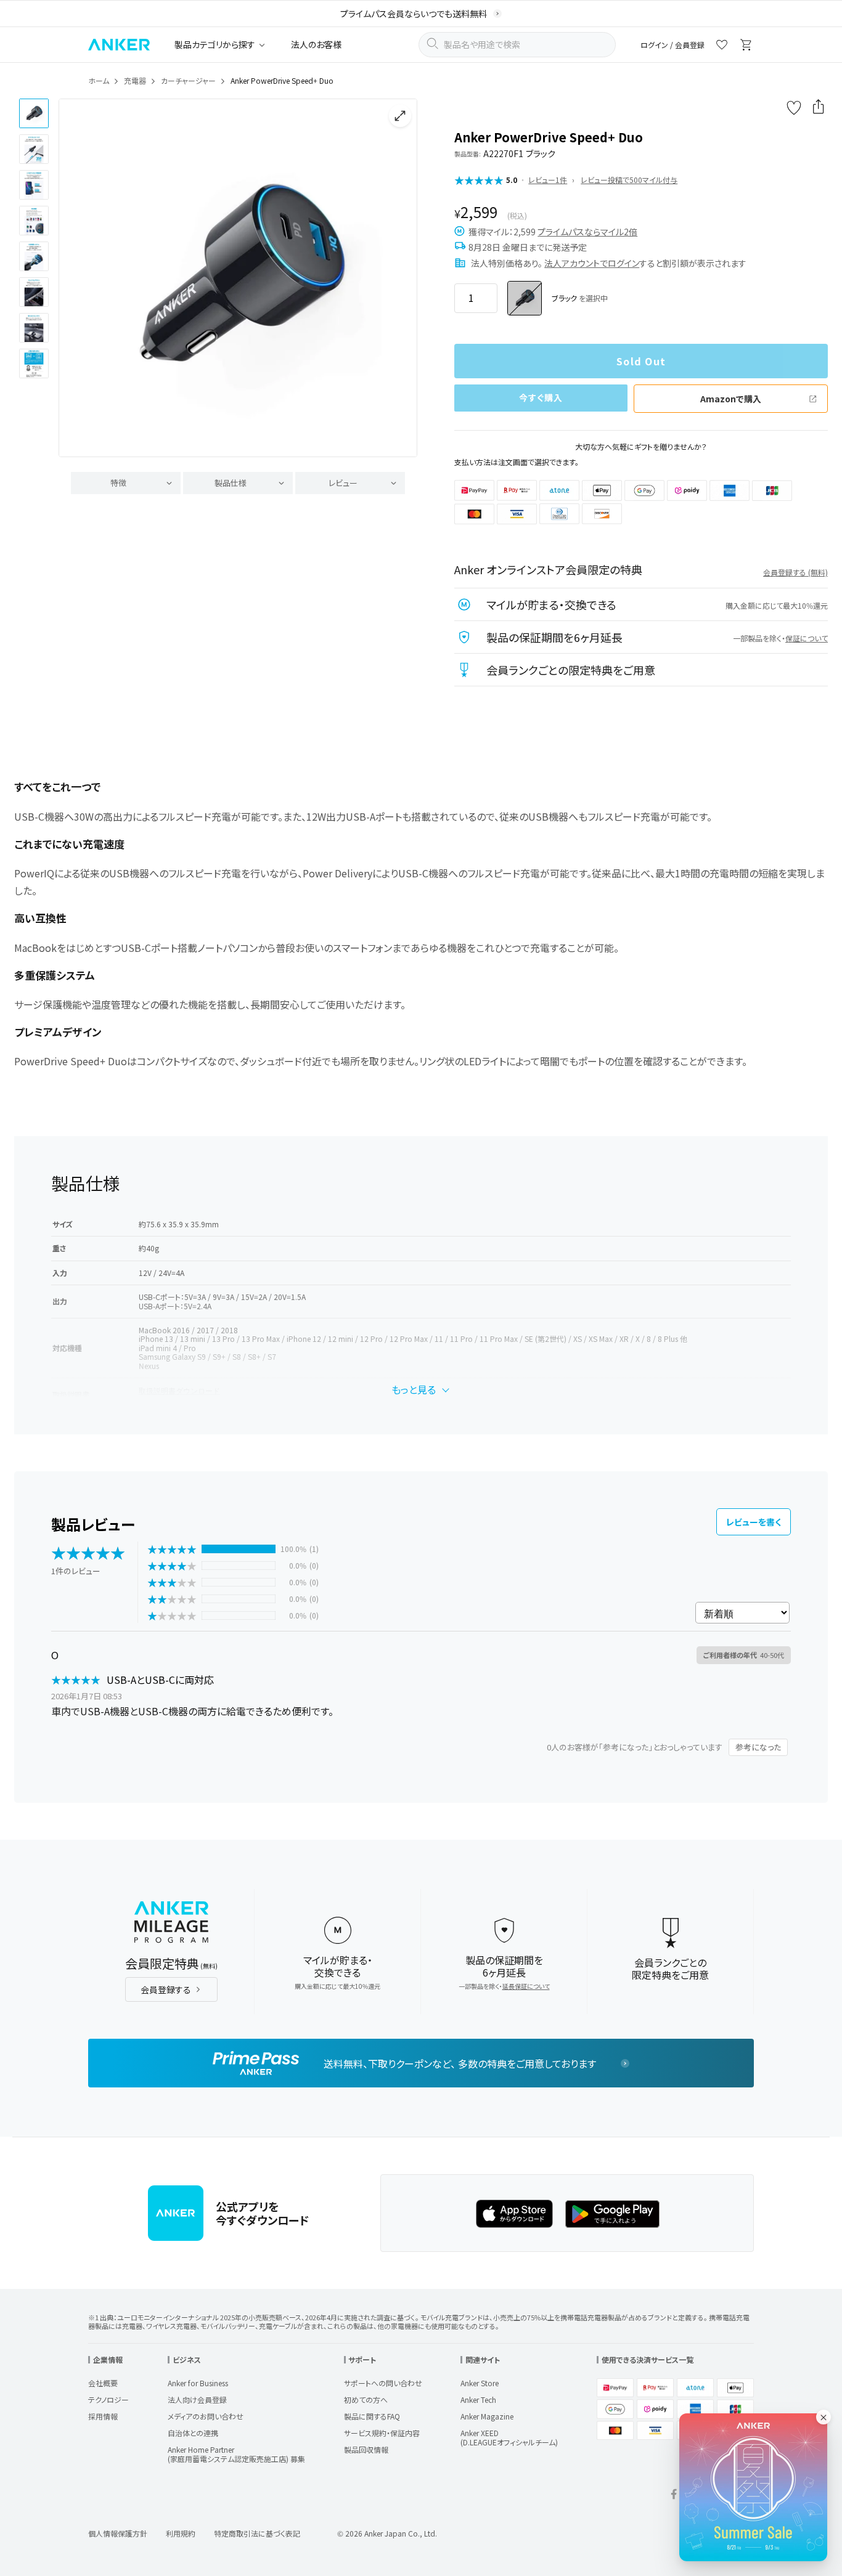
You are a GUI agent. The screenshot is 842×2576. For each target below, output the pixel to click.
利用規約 (181, 2533)
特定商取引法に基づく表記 (257, 2533)
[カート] (746, 47)
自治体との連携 (193, 2433)
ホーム (99, 80)
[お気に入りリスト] (722, 47)
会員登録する (166, 1989)
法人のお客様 (316, 44)
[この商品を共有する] (819, 108)
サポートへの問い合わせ (383, 2383)
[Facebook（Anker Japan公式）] (674, 2496)
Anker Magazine (487, 2416)
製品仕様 (231, 483)
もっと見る (414, 1389)
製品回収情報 (366, 2449)
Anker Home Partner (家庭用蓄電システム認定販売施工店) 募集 (236, 2454)
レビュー (343, 483)
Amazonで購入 (731, 399)
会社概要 (103, 2383)
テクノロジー (108, 2399)
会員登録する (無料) (795, 572)
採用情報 (103, 2416)
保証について (807, 638)
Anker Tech (478, 2399)
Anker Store (480, 2383)
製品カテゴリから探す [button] (215, 44)
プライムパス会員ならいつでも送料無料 (414, 14)
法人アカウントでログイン (592, 263)
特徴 (118, 483)
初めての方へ (366, 2399)
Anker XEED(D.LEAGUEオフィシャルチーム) (509, 2437)
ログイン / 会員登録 (672, 45)
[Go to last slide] (78, 278)
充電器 (135, 80)
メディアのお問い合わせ (206, 2416)
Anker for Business (198, 2383)
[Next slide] (398, 278)
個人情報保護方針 (118, 2533)
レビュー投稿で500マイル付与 (629, 180)
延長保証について (526, 1986)
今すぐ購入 (541, 397)
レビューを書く (754, 1522)
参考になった (758, 1747)
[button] (34, 113)
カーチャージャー (188, 80)
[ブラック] (525, 298)
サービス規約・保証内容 (382, 2433)
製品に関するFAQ (372, 2416)
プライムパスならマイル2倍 (587, 232)
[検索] (432, 45)
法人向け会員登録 (197, 2399)
